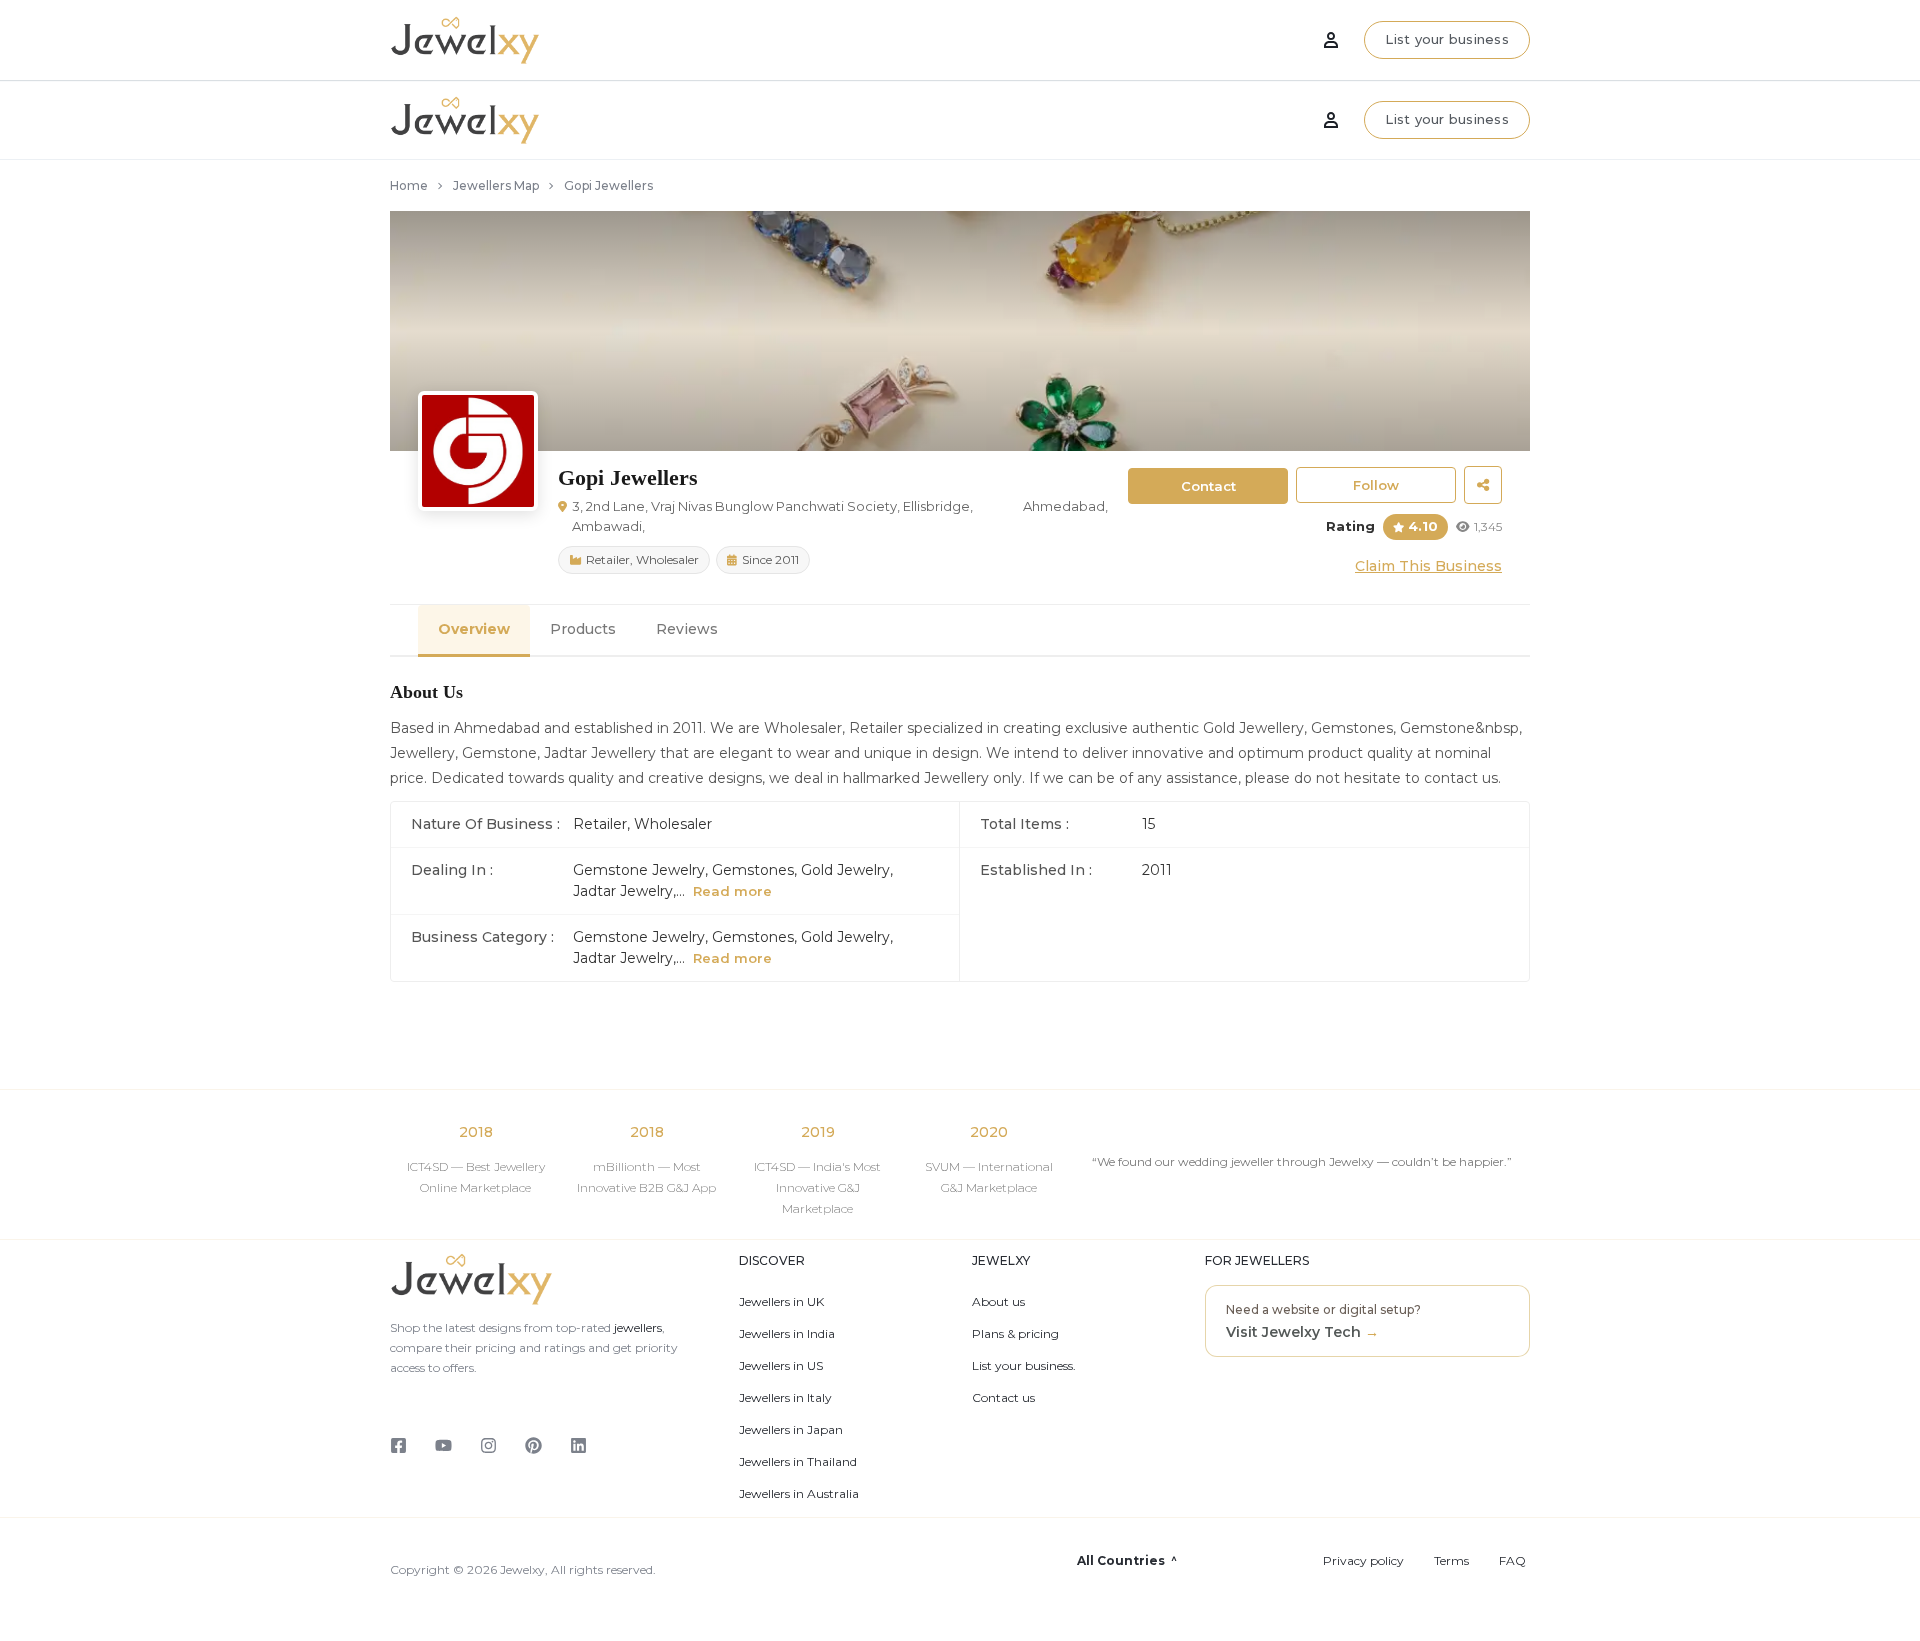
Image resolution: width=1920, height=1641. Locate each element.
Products (583, 629)
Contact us (1003, 1398)
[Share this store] (1483, 485)
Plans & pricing (1015, 1334)
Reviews (687, 629)
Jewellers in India (787, 1334)
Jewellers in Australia (799, 1494)
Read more (732, 891)
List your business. (1024, 1366)
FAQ (1512, 1561)
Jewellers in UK (781, 1302)
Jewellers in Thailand (798, 1462)
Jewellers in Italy (785, 1398)
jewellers (636, 1327)
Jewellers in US (781, 1366)
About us (998, 1302)
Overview (474, 629)
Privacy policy (1363, 1561)
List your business (1447, 119)
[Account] (1331, 120)
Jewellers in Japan (791, 1430)
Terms (1451, 1561)
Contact (1208, 486)
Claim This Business (1428, 566)
